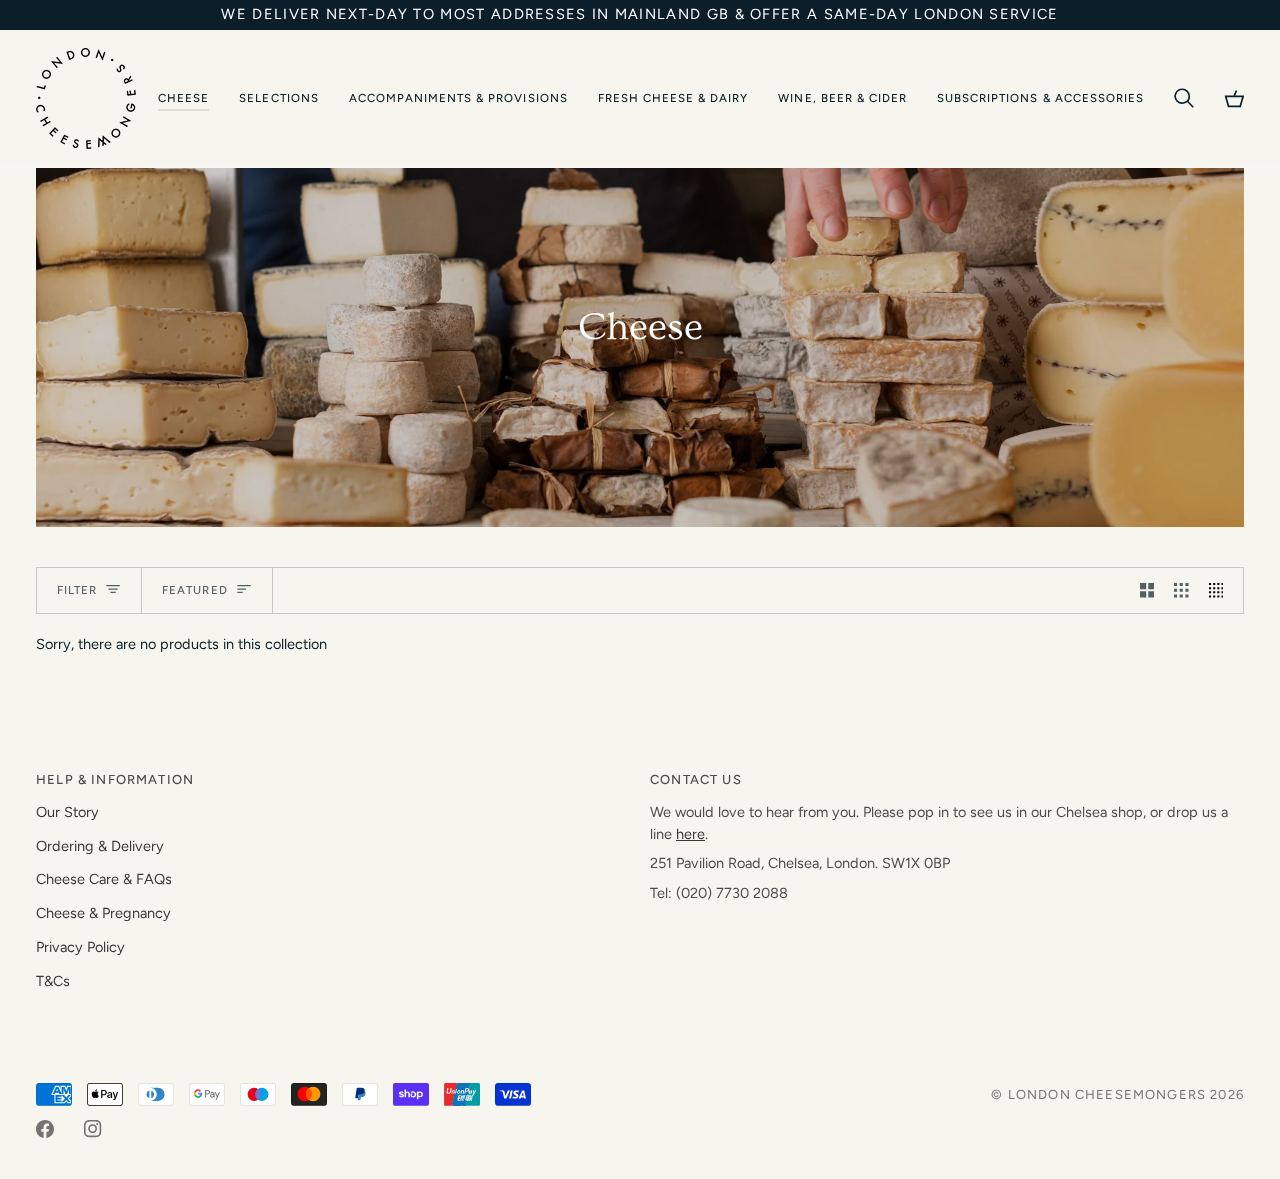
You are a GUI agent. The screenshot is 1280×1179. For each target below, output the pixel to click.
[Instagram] (93, 1129)
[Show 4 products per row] (1221, 591)
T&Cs (53, 981)
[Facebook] (45, 1129)
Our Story (67, 812)
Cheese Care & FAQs (104, 879)
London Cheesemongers (1107, 1094)
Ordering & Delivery (100, 846)
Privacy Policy (80, 947)
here (690, 834)
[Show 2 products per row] (1147, 591)
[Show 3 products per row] (1181, 591)
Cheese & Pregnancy (103, 913)
